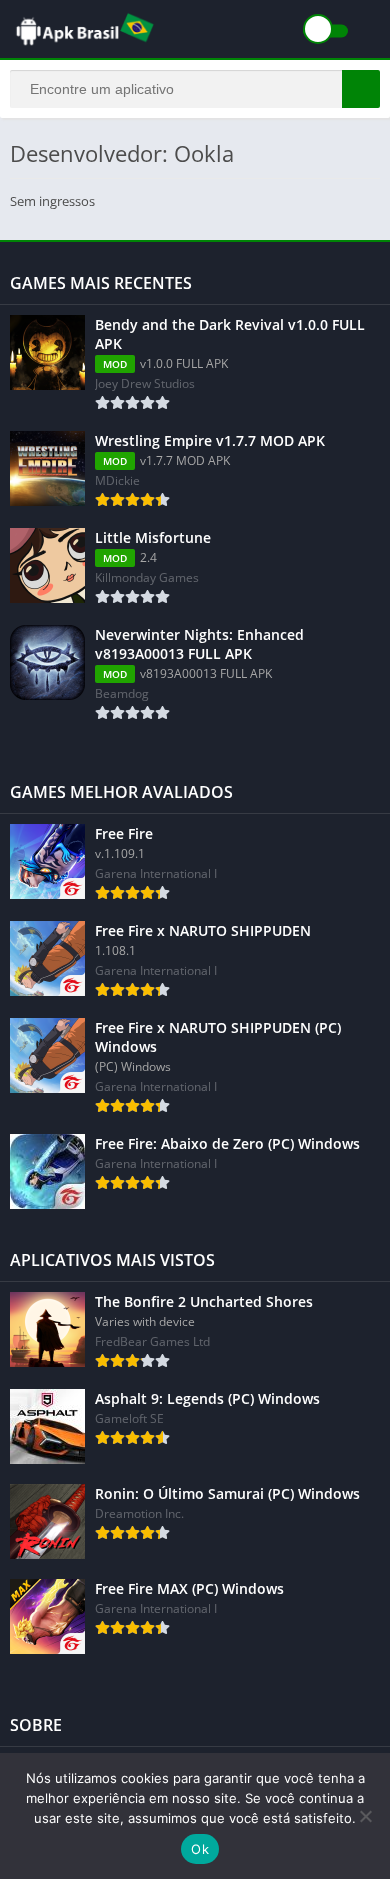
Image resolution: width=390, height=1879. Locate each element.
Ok (200, 1849)
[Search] (361, 89)
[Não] (365, 1816)
